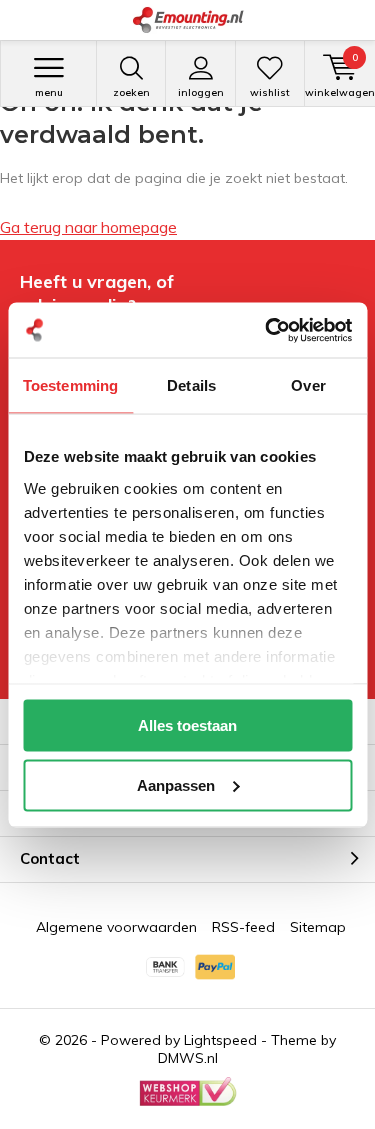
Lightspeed (220, 1040)
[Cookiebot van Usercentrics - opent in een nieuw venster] (267, 330)
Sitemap (318, 927)
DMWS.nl (188, 1058)
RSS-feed (243, 927)
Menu (49, 92)
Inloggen (201, 92)
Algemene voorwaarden (116, 927)
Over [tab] (308, 385)
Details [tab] (191, 385)
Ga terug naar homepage (88, 227)
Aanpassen (176, 784)
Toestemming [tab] (70, 385)
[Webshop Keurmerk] (188, 1092)
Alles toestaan (187, 725)
